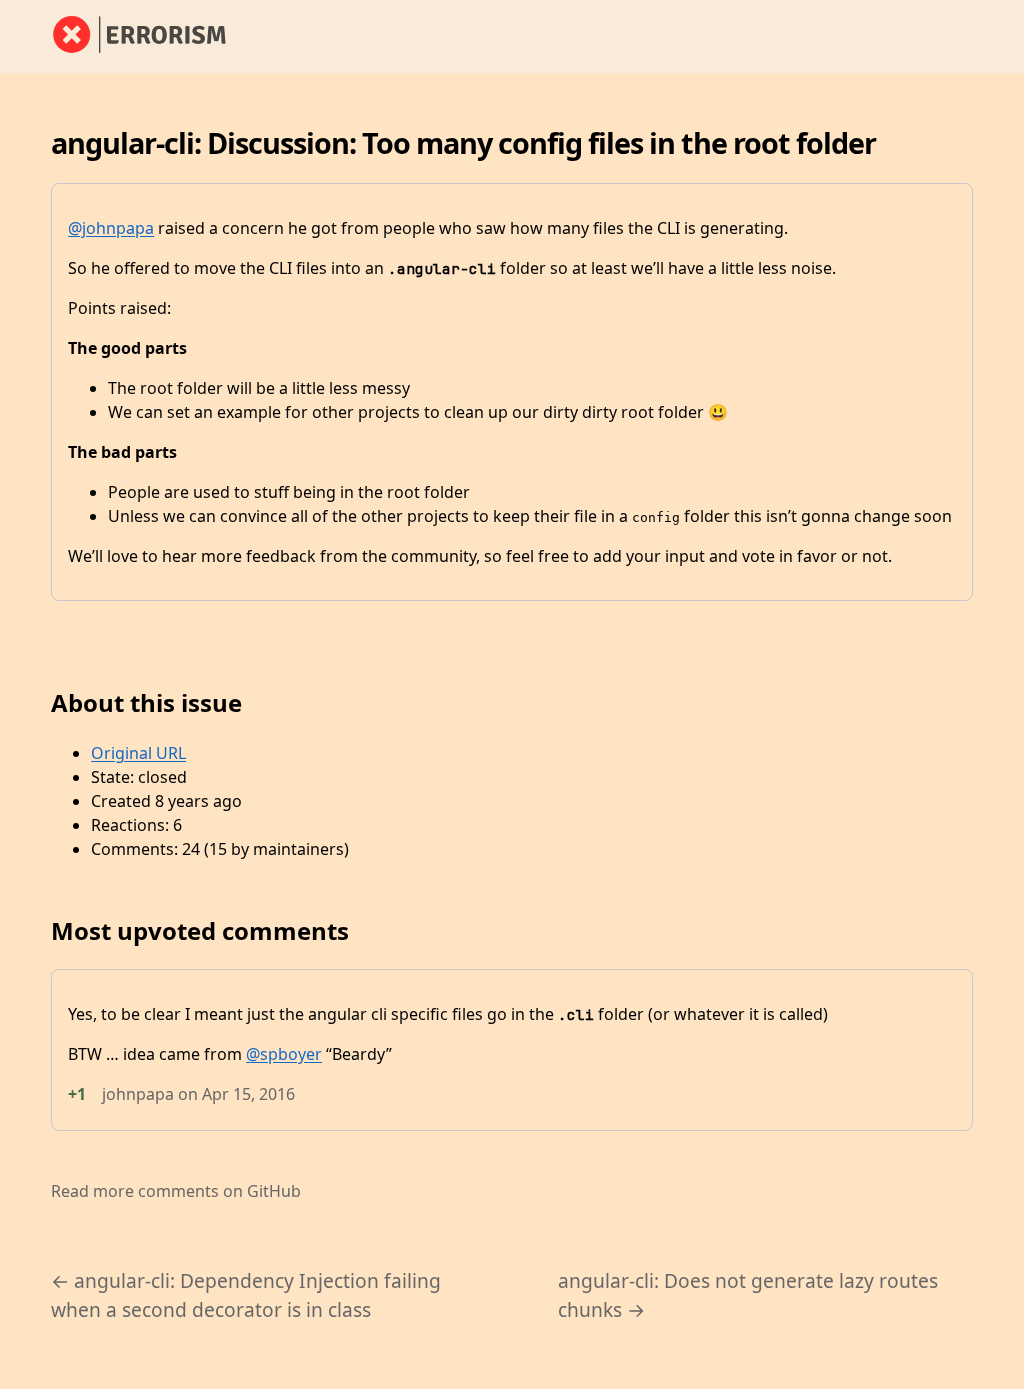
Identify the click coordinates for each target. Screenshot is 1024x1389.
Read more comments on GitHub (176, 1191)
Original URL (138, 753)
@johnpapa (111, 228)
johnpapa (138, 1094)
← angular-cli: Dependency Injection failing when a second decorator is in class (246, 1295)
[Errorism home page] (151, 36)
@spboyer (284, 1054)
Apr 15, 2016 (248, 1094)
